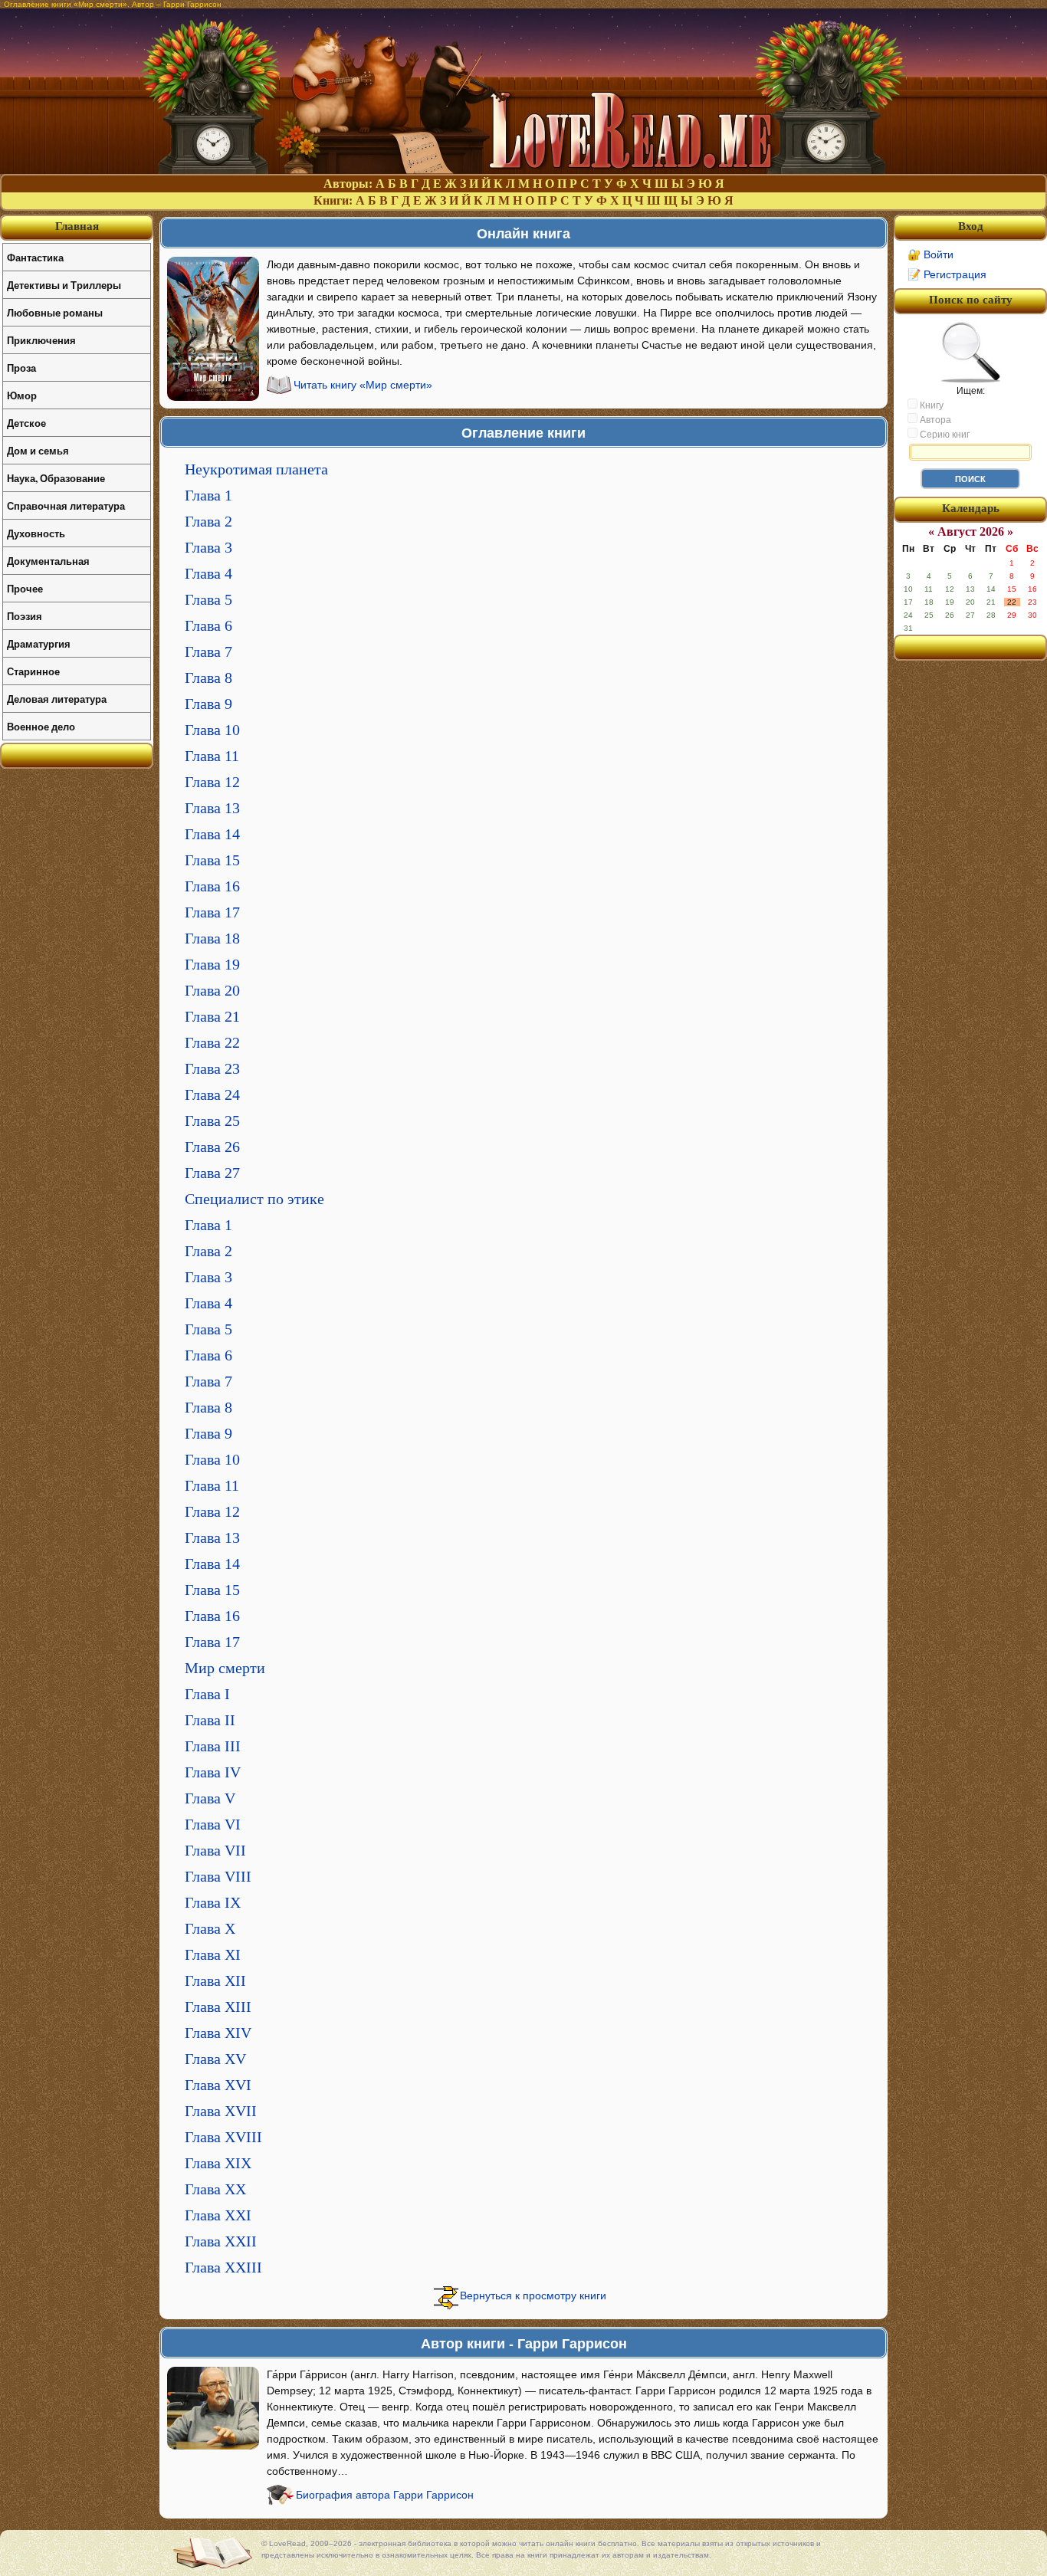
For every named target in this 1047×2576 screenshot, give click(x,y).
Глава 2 (208, 521)
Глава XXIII (223, 2267)
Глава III (213, 1746)
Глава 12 (212, 782)
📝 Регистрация (947, 274)
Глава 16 (212, 886)
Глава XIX (218, 2163)
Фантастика (35, 257)
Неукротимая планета (256, 469)
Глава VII (215, 1850)
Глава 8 (208, 678)
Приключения (41, 340)
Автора (934, 420)
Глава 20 (212, 990)
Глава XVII (221, 2111)
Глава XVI (218, 2085)
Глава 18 (212, 938)
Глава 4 (208, 573)
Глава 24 (212, 1094)
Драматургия (39, 643)
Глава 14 (212, 834)
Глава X (210, 1928)
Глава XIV (218, 2033)
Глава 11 (212, 756)
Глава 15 (212, 860)
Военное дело (41, 726)
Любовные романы (55, 312)
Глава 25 (212, 1121)
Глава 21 (212, 1016)
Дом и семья (38, 450)
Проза (21, 368)
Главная (77, 226)
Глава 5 (208, 599)
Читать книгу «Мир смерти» (363, 385)
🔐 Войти (930, 254)
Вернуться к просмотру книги (533, 2295)
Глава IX (213, 1902)
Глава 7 (208, 651)
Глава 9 (208, 704)
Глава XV (215, 2059)
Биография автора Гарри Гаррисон (385, 2495)
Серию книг (944, 435)
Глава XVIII (223, 2137)
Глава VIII (218, 1876)
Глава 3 (208, 547)
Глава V (210, 1798)
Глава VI (213, 1824)
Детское (26, 423)
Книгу (930, 405)
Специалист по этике (254, 1199)
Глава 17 (212, 912)
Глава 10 (212, 730)
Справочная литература (66, 505)
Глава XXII (221, 2241)
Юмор (22, 395)
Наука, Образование (56, 478)
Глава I (207, 1694)
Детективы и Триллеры (64, 285)
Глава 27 (212, 1173)
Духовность (36, 533)
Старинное (33, 671)
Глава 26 (212, 1147)
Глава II (210, 1720)
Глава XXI (218, 2215)
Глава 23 (212, 1068)
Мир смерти (225, 1668)
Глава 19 (212, 964)
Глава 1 (208, 495)
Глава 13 (212, 808)
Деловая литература (57, 699)
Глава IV (213, 1772)
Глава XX (215, 2189)
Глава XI (213, 1954)
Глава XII (215, 1980)
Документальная (48, 561)
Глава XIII (218, 2007)
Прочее (25, 588)
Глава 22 (212, 1042)
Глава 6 (208, 625)
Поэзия (25, 616)
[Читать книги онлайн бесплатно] (523, 170)
